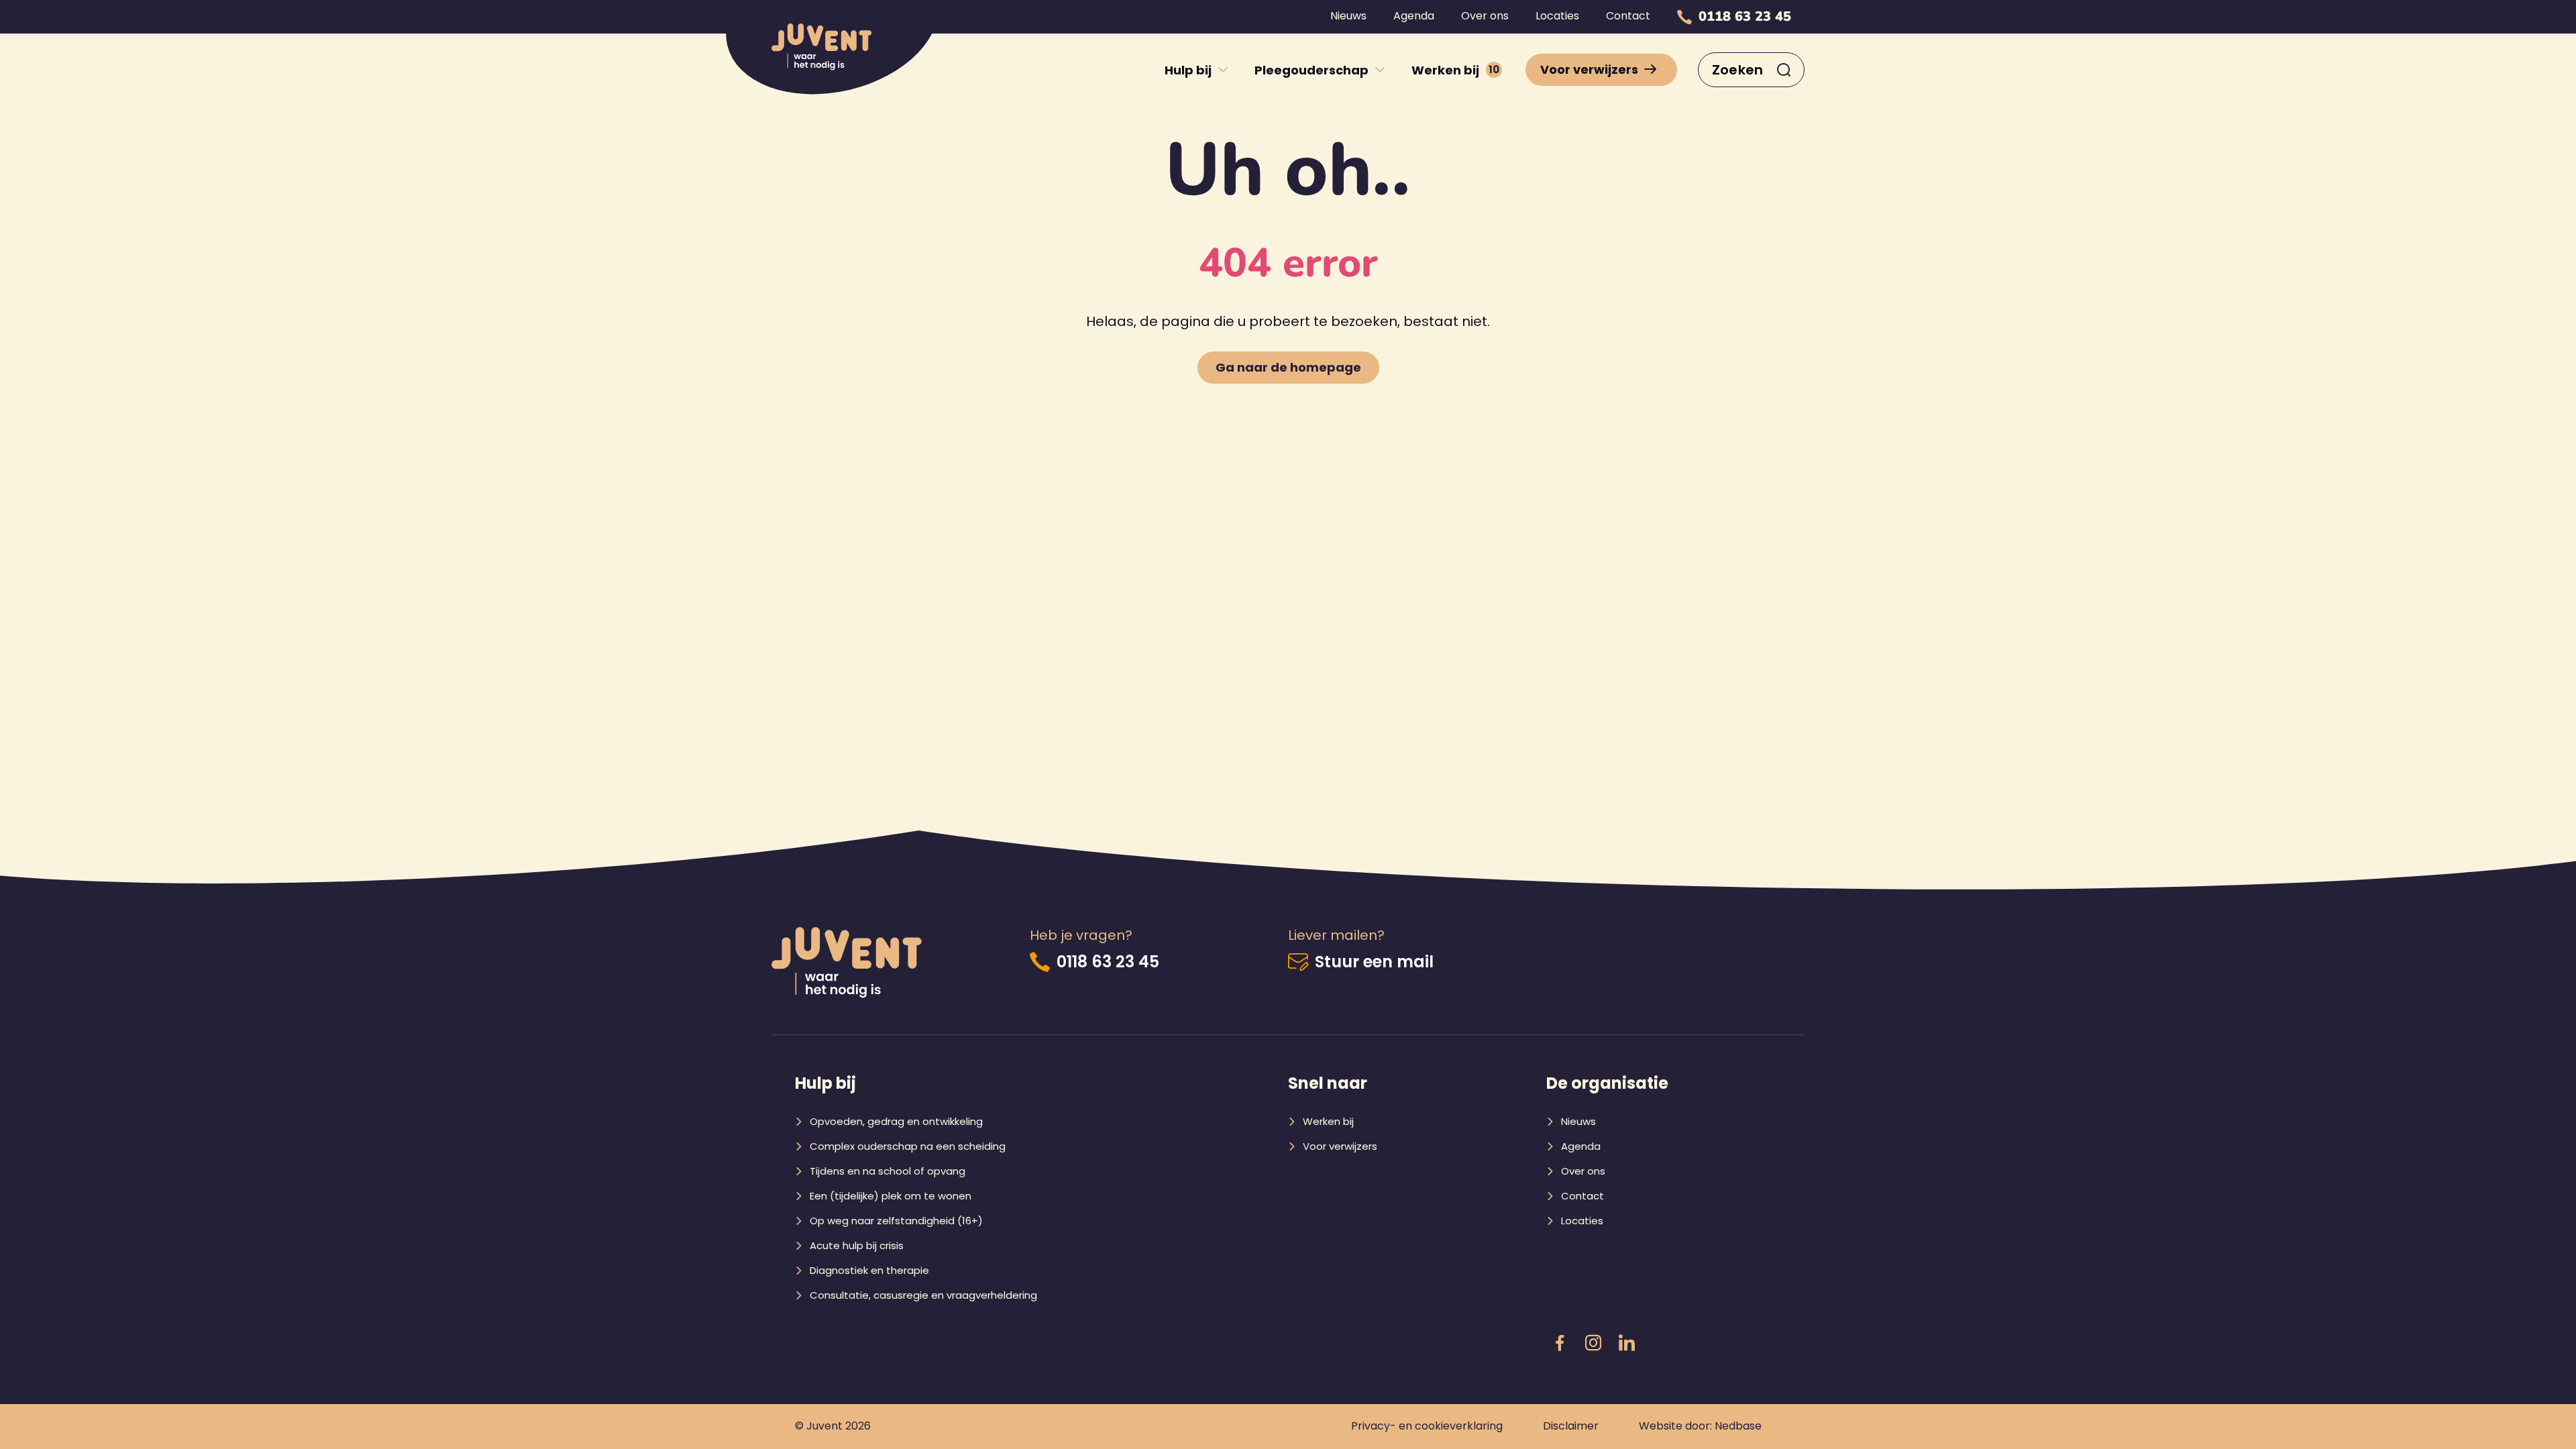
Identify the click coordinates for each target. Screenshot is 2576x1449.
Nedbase (1738, 1426)
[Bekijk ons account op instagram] (1593, 1344)
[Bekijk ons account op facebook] (1560, 1344)
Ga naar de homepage (1288, 367)
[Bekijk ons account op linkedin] (1627, 1344)
